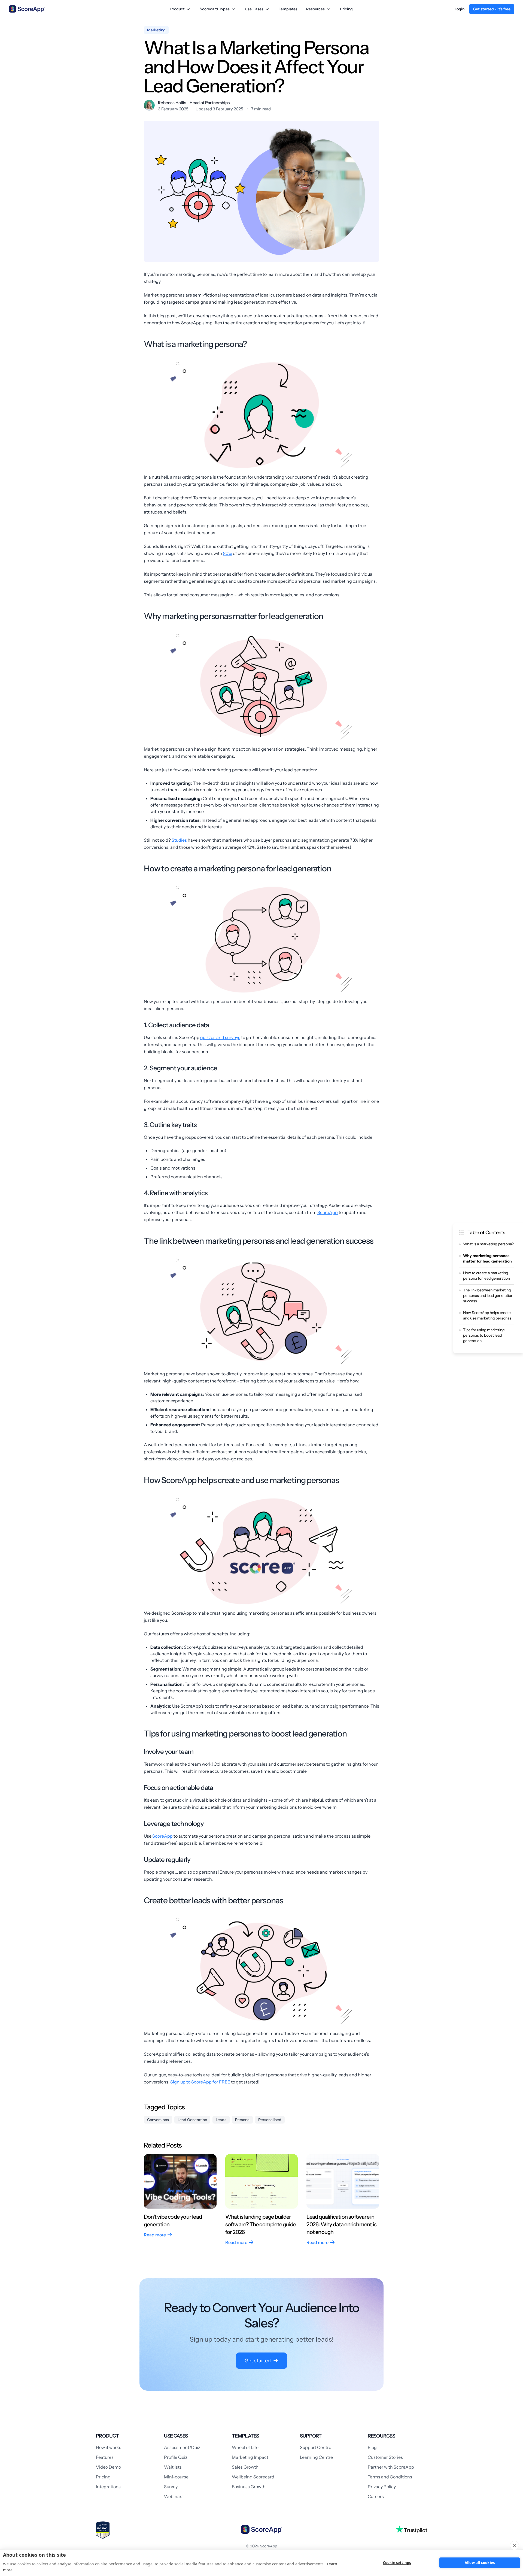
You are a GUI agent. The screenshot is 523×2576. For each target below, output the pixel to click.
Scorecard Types (215, 9)
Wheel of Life (245, 2447)
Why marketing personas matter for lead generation (487, 1258)
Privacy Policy (382, 2487)
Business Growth (249, 2487)
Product (177, 9)
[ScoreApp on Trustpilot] (411, 2529)
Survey (171, 2487)
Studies (179, 840)
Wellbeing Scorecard (253, 2477)
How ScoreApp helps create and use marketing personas (487, 1315)
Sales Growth (245, 2467)
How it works (109, 2447)
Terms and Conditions (390, 2477)
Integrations (108, 2487)
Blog (372, 2447)
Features (105, 2457)
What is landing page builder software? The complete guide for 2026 (261, 2224)
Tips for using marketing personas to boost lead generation (484, 1335)
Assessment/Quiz (182, 2447)
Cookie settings (397, 2563)
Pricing (346, 9)
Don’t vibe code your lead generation (173, 2221)
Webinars (174, 2496)
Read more (155, 2235)
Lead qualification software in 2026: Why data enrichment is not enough (341, 2224)
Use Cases (254, 9)
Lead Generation (192, 2120)
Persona (242, 2120)
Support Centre (316, 2447)
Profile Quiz (176, 2457)
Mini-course (176, 2477)
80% (228, 553)
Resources (315, 9)
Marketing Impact (250, 2457)
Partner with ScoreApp (391, 2467)
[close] (514, 2545)
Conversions (158, 2120)
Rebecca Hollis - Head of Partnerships (194, 103)
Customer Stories (385, 2457)
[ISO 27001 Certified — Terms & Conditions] (103, 2530)
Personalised (270, 2120)
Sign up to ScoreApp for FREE (200, 2082)
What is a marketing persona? (488, 1244)
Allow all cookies (480, 2563)
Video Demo (108, 2467)
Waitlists (173, 2467)
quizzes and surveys (220, 1037)
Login (460, 9)
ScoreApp (328, 1212)
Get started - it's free (492, 9)
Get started (258, 2361)
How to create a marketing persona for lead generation (486, 1276)
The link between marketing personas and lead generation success (488, 1295)
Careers (376, 2496)
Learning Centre (316, 2457)
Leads (221, 2120)
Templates (288, 9)
